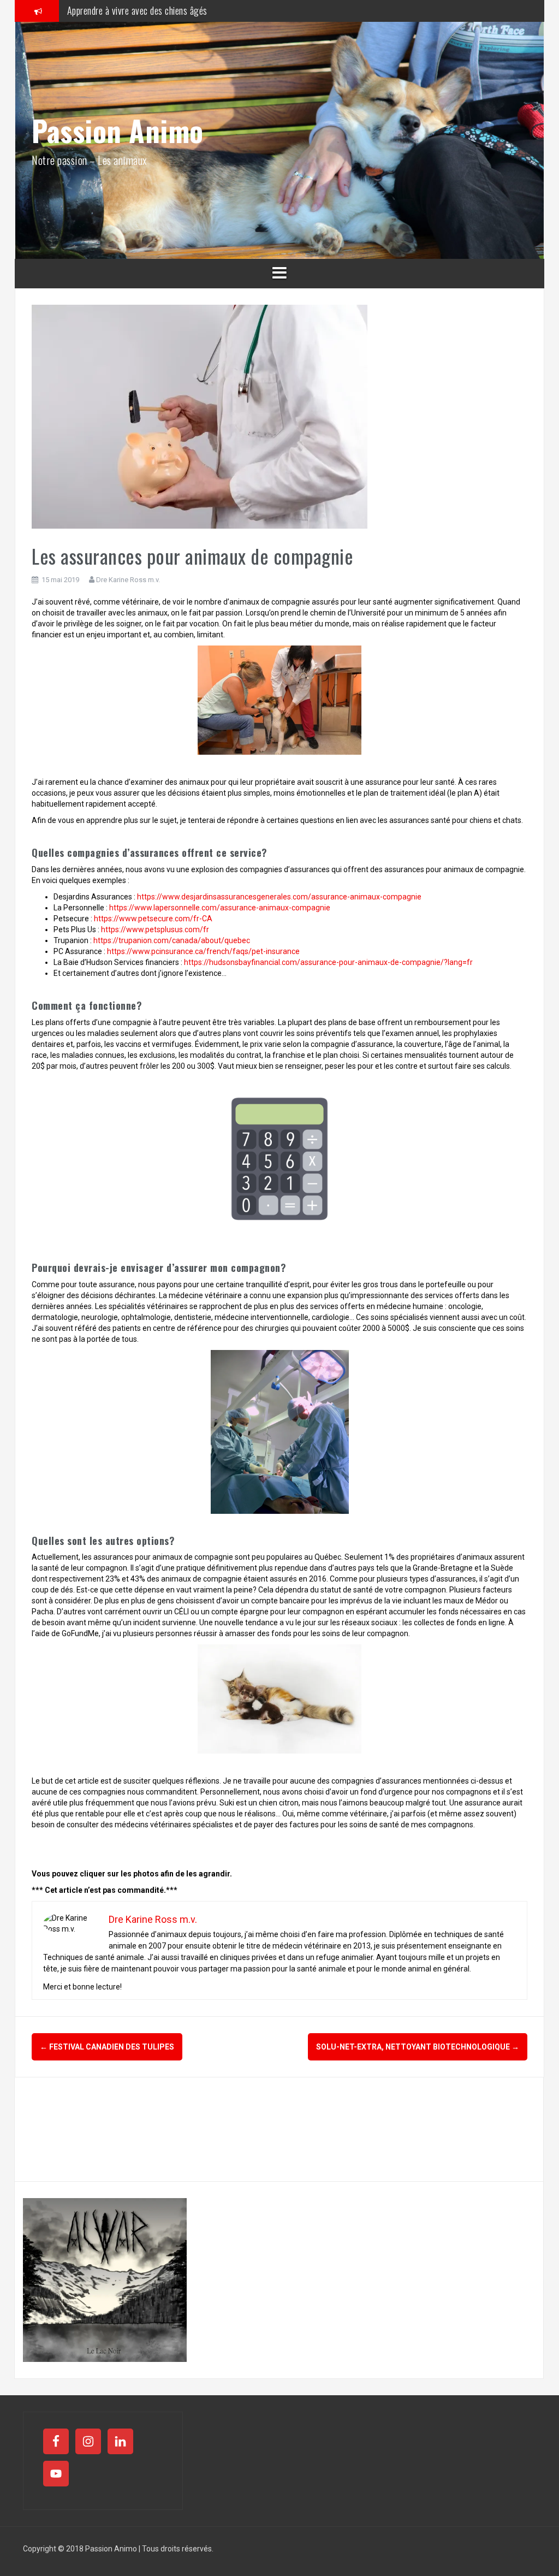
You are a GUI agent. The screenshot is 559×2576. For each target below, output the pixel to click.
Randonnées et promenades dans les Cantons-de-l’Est (162, 10)
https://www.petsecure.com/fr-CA (153, 919)
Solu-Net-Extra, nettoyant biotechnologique (418, 2047)
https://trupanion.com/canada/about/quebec (172, 940)
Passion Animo (118, 130)
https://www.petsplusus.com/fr (155, 929)
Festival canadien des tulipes (107, 2047)
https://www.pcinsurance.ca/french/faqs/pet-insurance (203, 951)
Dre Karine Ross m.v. (128, 580)
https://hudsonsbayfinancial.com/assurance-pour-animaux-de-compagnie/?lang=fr (328, 962)
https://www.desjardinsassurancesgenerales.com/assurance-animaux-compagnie (279, 897)
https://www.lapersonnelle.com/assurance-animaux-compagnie (220, 908)
